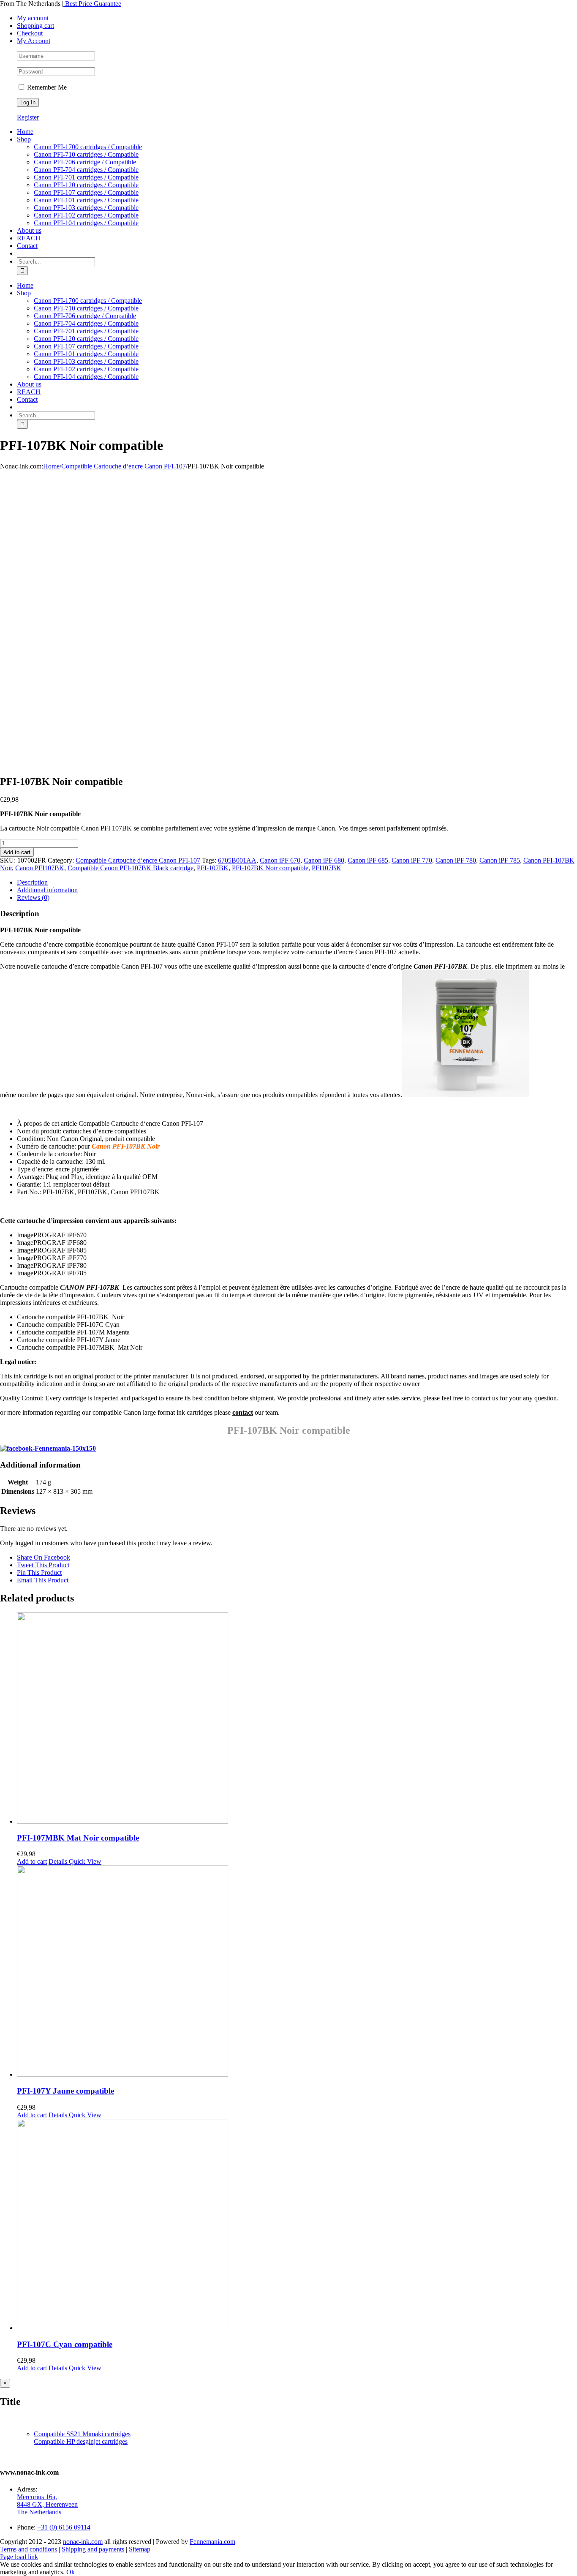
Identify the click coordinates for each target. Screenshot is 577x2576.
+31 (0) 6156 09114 (64, 2527)
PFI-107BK (213, 868)
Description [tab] (32, 882)
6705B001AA (237, 860)
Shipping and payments (93, 2549)
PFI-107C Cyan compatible (65, 2344)
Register (28, 117)
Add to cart (17, 852)
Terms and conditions (29, 2549)
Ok (71, 2572)
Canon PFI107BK (40, 868)
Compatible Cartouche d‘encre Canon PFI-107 (138, 860)
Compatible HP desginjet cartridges (81, 2441)
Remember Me (46, 87)
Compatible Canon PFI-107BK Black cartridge (131, 868)
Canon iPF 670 (280, 860)
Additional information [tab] (47, 890)
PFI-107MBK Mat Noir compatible (78, 1838)
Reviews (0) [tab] (33, 897)
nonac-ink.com (83, 2542)
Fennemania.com (212, 2542)
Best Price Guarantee (92, 4)
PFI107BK (327, 868)
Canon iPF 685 (368, 860)
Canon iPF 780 (456, 860)
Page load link (19, 2557)
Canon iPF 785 (500, 860)
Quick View (84, 1861)
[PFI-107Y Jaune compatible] (297, 1972)
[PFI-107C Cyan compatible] (297, 2225)
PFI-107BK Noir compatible (270, 868)
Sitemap (140, 2549)
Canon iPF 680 (324, 860)
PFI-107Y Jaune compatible (65, 2091)
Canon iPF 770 (412, 860)
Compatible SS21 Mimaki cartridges (82, 2434)
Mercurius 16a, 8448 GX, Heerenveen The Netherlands (47, 2504)
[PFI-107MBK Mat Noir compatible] (297, 1719)
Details (58, 1861)
